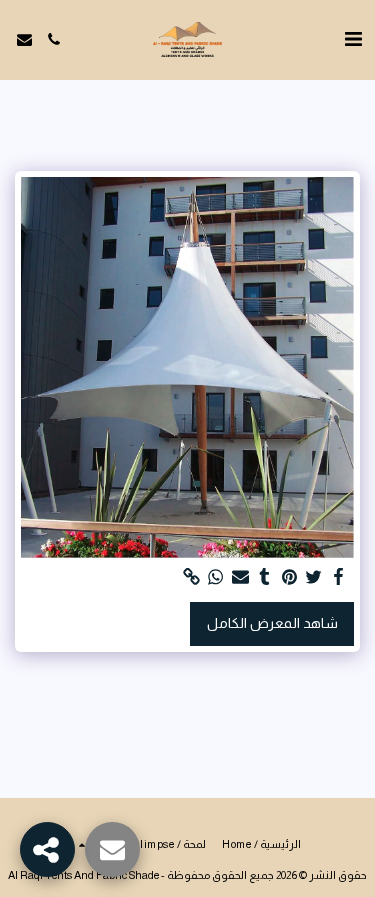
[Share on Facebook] (339, 577)
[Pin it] (290, 577)
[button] (353, 39)
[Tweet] (314, 577)
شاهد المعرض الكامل (272, 623)
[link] (192, 577)
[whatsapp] (216, 577)
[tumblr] (265, 577)
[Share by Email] (241, 577)
